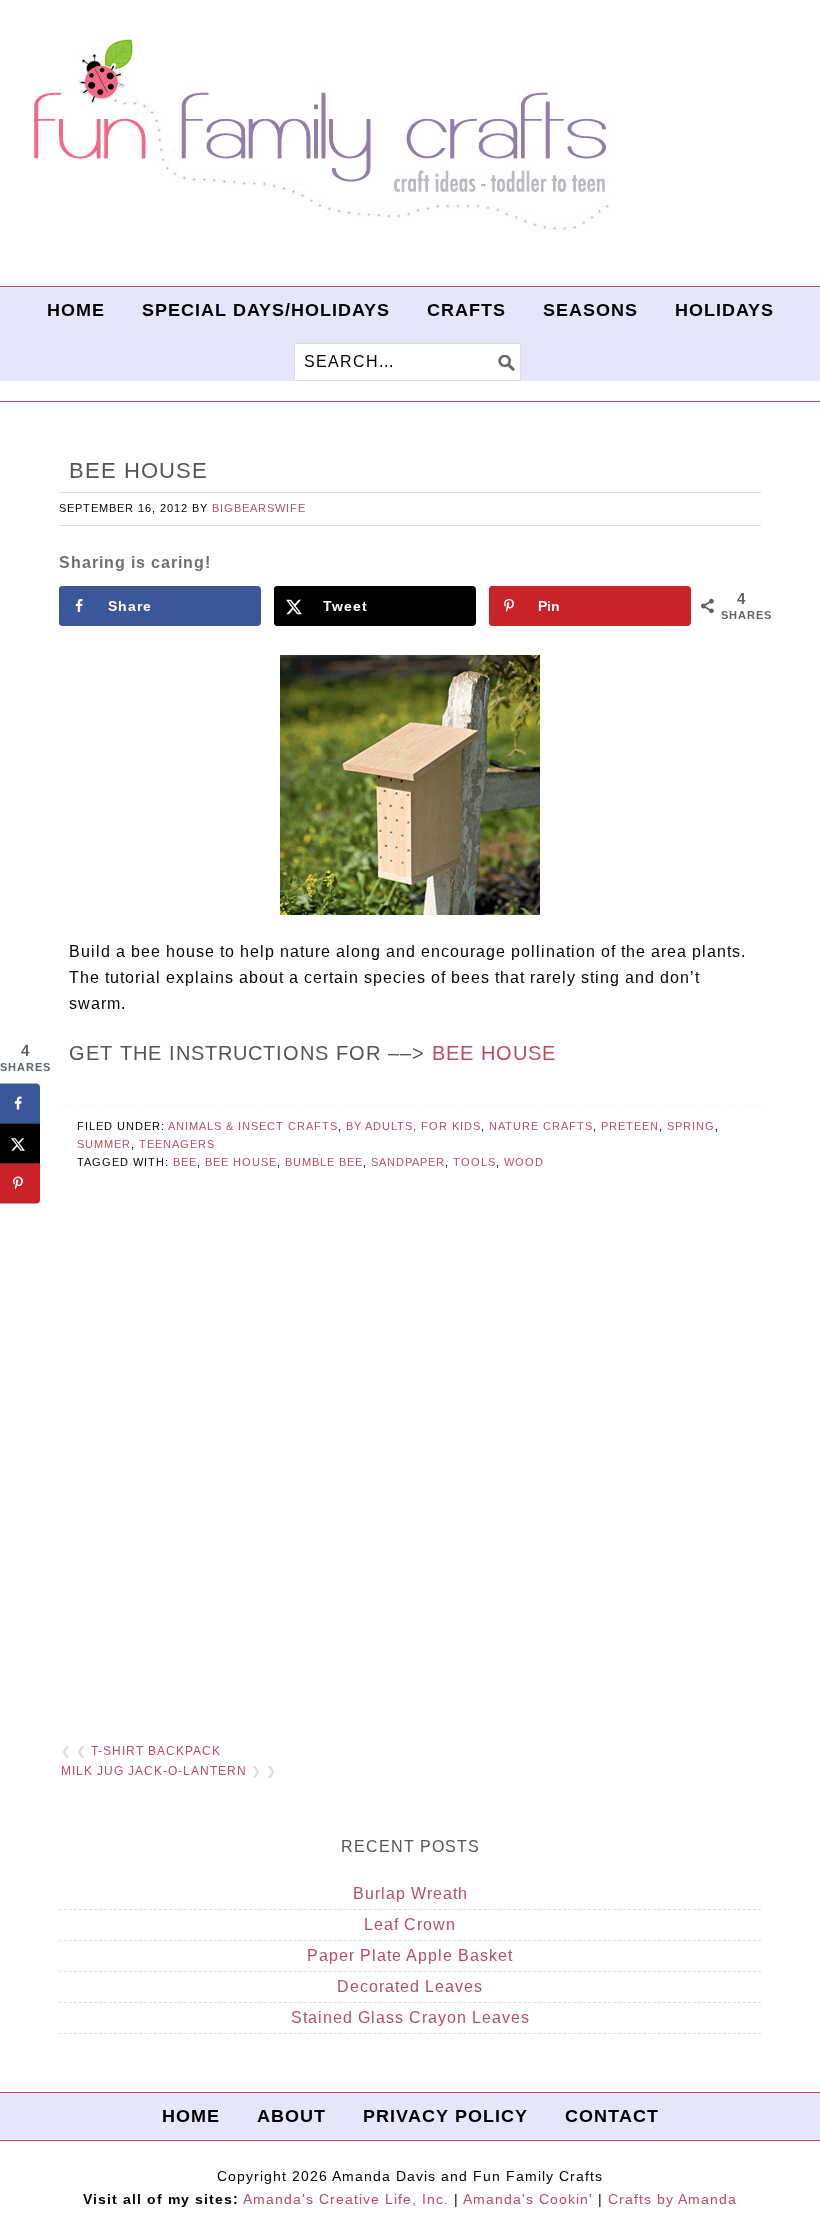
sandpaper (408, 1162)
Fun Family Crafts (318, 135)
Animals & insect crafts (253, 1126)
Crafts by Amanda (672, 2199)
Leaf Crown (410, 1924)
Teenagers (177, 1144)
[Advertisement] (410, 1481)
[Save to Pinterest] (20, 1184)
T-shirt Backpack (156, 1751)
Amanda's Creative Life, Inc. (346, 2199)
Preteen (630, 1126)
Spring (691, 1126)
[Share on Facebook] (20, 1104)
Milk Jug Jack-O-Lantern (154, 1771)
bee (185, 1162)
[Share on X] (20, 1144)
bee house (241, 1162)
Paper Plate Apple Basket (410, 1955)
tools (474, 1162)
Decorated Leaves (410, 1986)
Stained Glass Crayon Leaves (410, 2017)
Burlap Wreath (410, 1893)
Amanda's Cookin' (528, 2199)
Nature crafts (541, 1126)
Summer (104, 1144)
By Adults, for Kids (413, 1126)
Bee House (494, 1053)
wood (524, 1162)
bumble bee (324, 1162)
